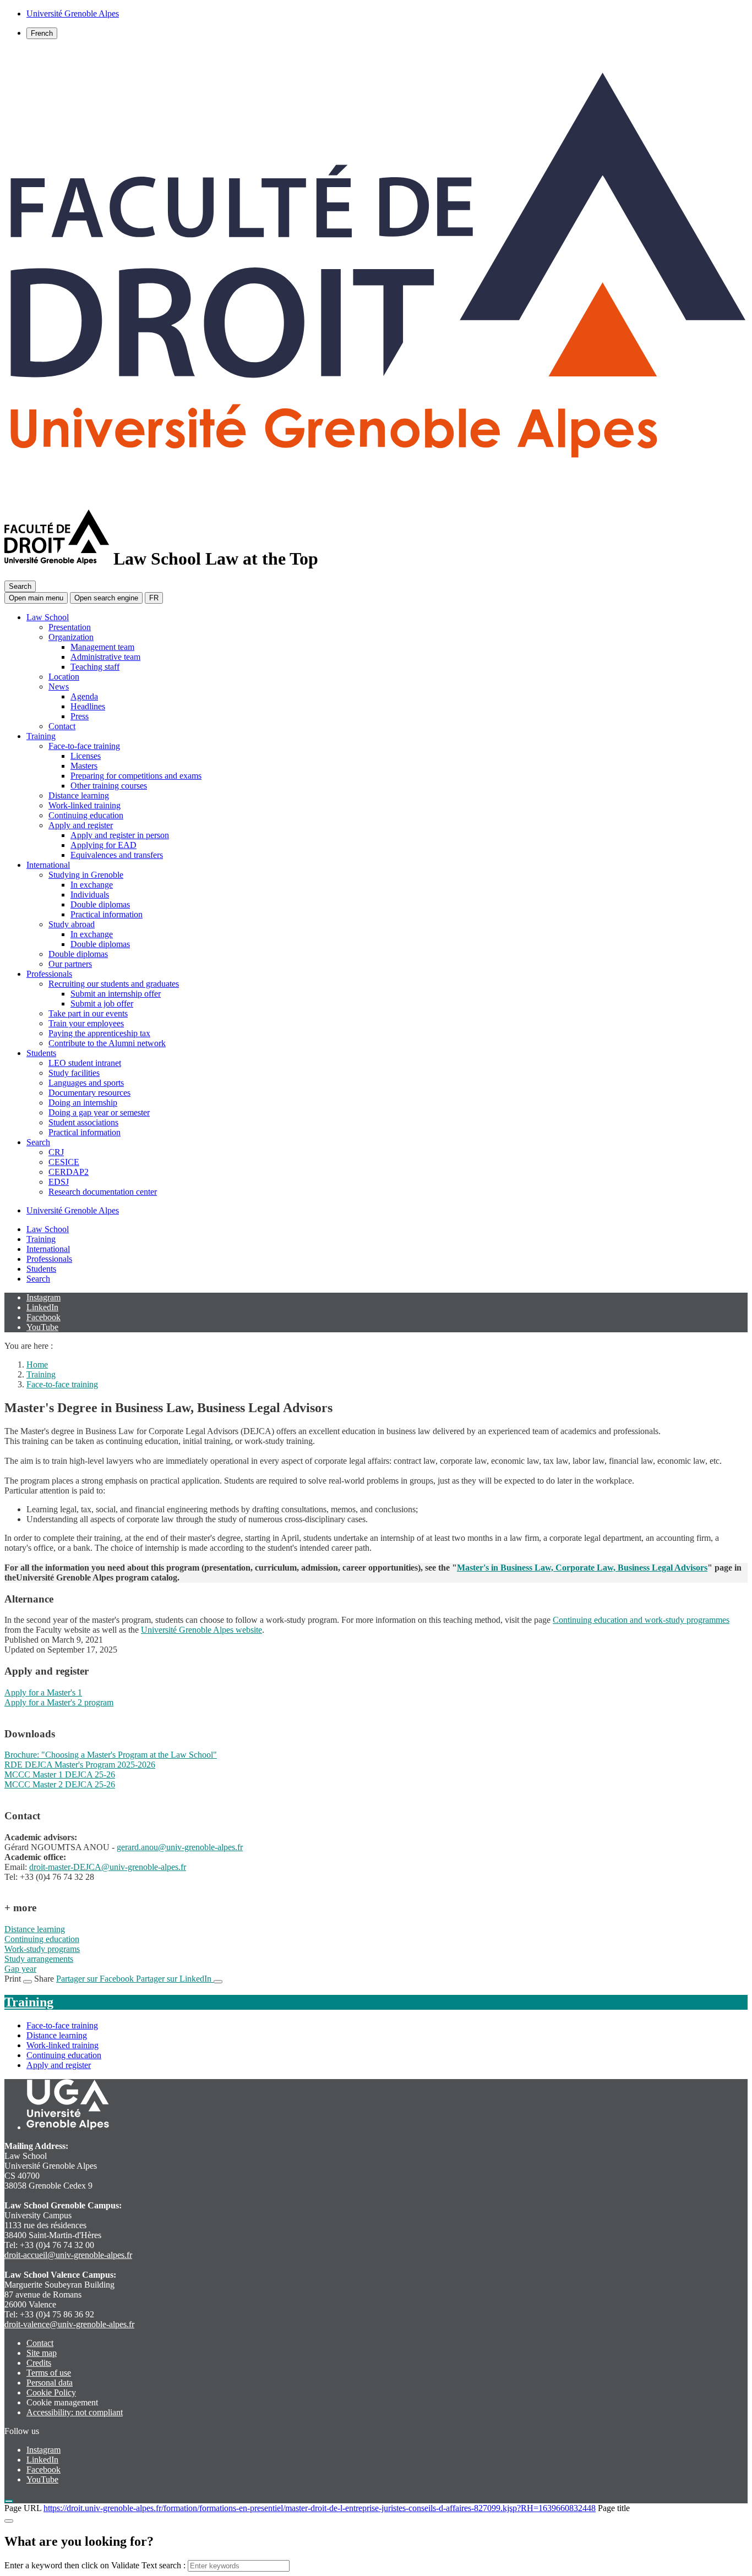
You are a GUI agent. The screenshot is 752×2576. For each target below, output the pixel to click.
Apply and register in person (120, 835)
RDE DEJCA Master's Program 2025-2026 (80, 1765)
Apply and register (81, 825)
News (59, 687)
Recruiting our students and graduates (114, 984)
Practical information (107, 914)
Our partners (70, 964)
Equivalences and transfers (117, 855)
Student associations (83, 1122)
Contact (62, 726)
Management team (102, 647)
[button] (106, 598)
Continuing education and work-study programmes (641, 1620)
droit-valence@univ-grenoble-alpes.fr (69, 2324)
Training (41, 736)
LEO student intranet (85, 1063)
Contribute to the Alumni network (107, 1043)
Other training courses (109, 786)
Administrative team (105, 657)
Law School (48, 617)
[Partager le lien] (218, 1982)
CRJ (56, 1152)
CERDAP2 (69, 1172)
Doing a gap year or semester (99, 1112)
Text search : (165, 2565)
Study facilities (74, 1073)
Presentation (70, 627)
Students (41, 1053)
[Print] (28, 1982)
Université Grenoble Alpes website (201, 1630)
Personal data (50, 2383)
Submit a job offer (102, 1003)
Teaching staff (95, 667)
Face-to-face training (84, 746)
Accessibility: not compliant (75, 2412)
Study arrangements (39, 1959)
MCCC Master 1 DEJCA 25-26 (60, 1774)
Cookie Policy (51, 2392)
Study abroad (72, 924)
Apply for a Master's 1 (43, 1692)
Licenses (86, 756)
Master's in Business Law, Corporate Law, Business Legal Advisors (582, 1568)
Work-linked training (85, 805)
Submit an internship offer (116, 994)
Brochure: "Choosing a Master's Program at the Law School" (111, 1755)
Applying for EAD (103, 845)
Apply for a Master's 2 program (59, 1702)
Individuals (90, 895)
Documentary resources (89, 1093)
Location (64, 677)
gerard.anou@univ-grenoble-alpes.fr (180, 1847)
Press (80, 716)
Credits (39, 2363)
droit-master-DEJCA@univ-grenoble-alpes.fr (108, 1867)
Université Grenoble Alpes (73, 1210)
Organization (71, 637)
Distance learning (79, 795)
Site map (42, 2353)
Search (38, 1142)
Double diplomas (100, 904)
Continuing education (86, 815)
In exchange (92, 885)
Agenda (84, 696)
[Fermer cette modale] (9, 2521)
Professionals (49, 974)
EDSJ (59, 1182)
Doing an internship (83, 1103)
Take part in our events (88, 1013)
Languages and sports (86, 1083)
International (48, 865)
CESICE (64, 1162)
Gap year (20, 1969)
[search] (239, 2566)
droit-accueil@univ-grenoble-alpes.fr (68, 2255)
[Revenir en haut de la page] (9, 2501)
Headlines (88, 706)
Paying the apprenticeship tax (99, 1033)
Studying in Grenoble (86, 875)
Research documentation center (103, 1192)
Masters (84, 766)
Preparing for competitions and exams (136, 776)
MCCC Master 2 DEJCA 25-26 (60, 1784)
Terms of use (49, 2373)
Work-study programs (42, 1949)
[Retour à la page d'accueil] (376, 499)
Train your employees (86, 1023)
